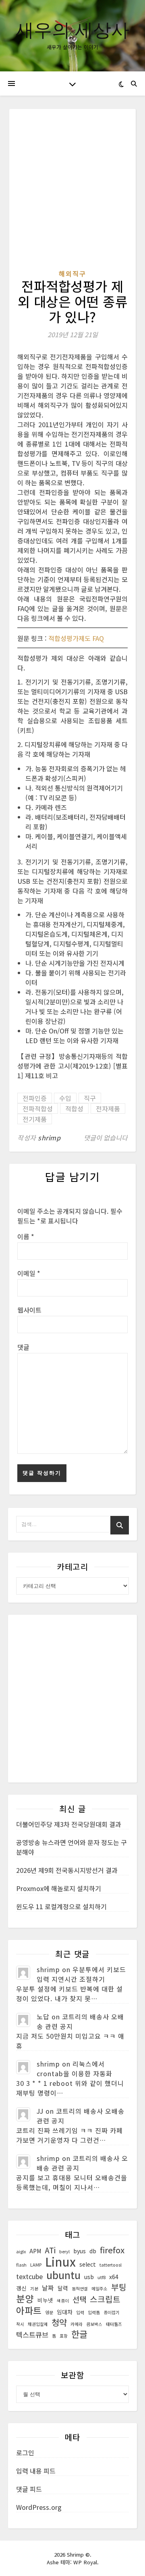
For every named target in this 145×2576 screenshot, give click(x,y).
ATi (50, 2250)
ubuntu (63, 2275)
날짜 (48, 2288)
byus (80, 2251)
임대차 (65, 2312)
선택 (79, 2299)
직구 (90, 1098)
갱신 (21, 2288)
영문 (49, 2312)
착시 (20, 2324)
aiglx (21, 2251)
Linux (60, 2261)
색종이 (63, 2301)
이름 (26, 1236)
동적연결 (80, 2289)
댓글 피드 (29, 2489)
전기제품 (35, 1119)
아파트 (29, 2311)
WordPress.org (39, 2507)
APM (35, 2251)
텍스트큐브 (32, 2335)
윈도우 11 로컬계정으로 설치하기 (61, 1906)
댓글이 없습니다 (106, 1138)
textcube (29, 2276)
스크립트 (105, 2299)
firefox (112, 2250)
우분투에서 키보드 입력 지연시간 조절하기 (81, 1974)
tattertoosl (111, 2265)
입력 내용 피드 (36, 2471)
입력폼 (94, 2312)
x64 (114, 2277)
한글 (79, 2334)
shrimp (49, 1138)
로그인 (25, 2453)
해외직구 (72, 273)
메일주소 (99, 2289)
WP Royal (85, 2562)
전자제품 (108, 1108)
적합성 (74, 1108)
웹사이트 (29, 1310)
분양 (25, 2298)
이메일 (29, 1273)
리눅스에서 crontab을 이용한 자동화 (75, 2069)
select (88, 2264)
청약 (59, 2322)
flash (21, 2265)
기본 (34, 2289)
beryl (64, 2251)
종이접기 (112, 2312)
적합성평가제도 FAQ (76, 638)
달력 (63, 2288)
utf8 (101, 2277)
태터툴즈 (114, 2324)
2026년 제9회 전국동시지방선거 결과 (67, 1870)
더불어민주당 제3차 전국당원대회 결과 (69, 1824)
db (93, 2251)
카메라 (77, 2324)
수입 (65, 1098)
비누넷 (45, 2300)
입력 (80, 2312)
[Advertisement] (72, 193)
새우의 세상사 (72, 29)
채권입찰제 (38, 2324)
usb (89, 2277)
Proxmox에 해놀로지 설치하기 (59, 1888)
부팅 (119, 2287)
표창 (64, 2336)
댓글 (23, 1347)
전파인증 (35, 1098)
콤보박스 (94, 2324)
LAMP (36, 2265)
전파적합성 (38, 1108)
